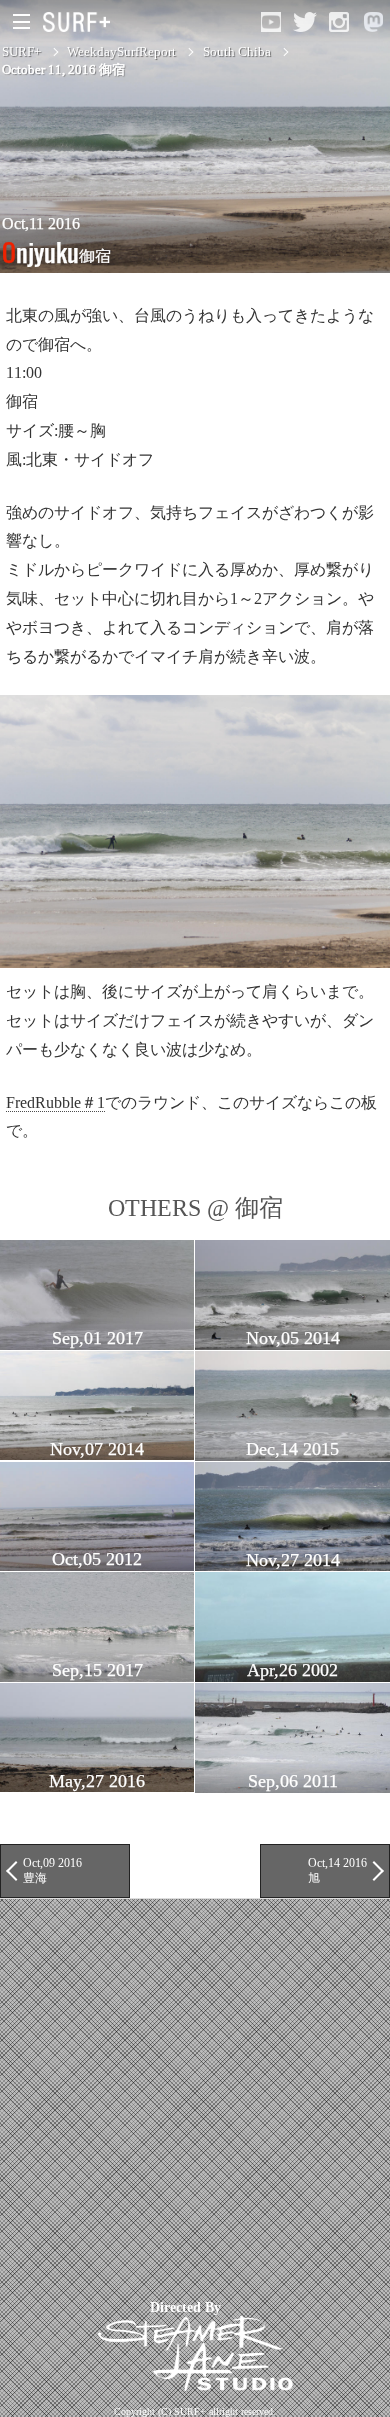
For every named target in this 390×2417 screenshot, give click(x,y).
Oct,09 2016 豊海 (52, 1870)
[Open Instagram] (339, 22)
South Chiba (237, 51)
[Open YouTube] (271, 22)
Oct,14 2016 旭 (337, 1870)
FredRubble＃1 (55, 1102)
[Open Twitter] (305, 22)
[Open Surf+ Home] (81, 22)
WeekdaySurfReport (121, 51)
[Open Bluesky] (373, 22)
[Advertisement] (195, 2094)
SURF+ (21, 51)
